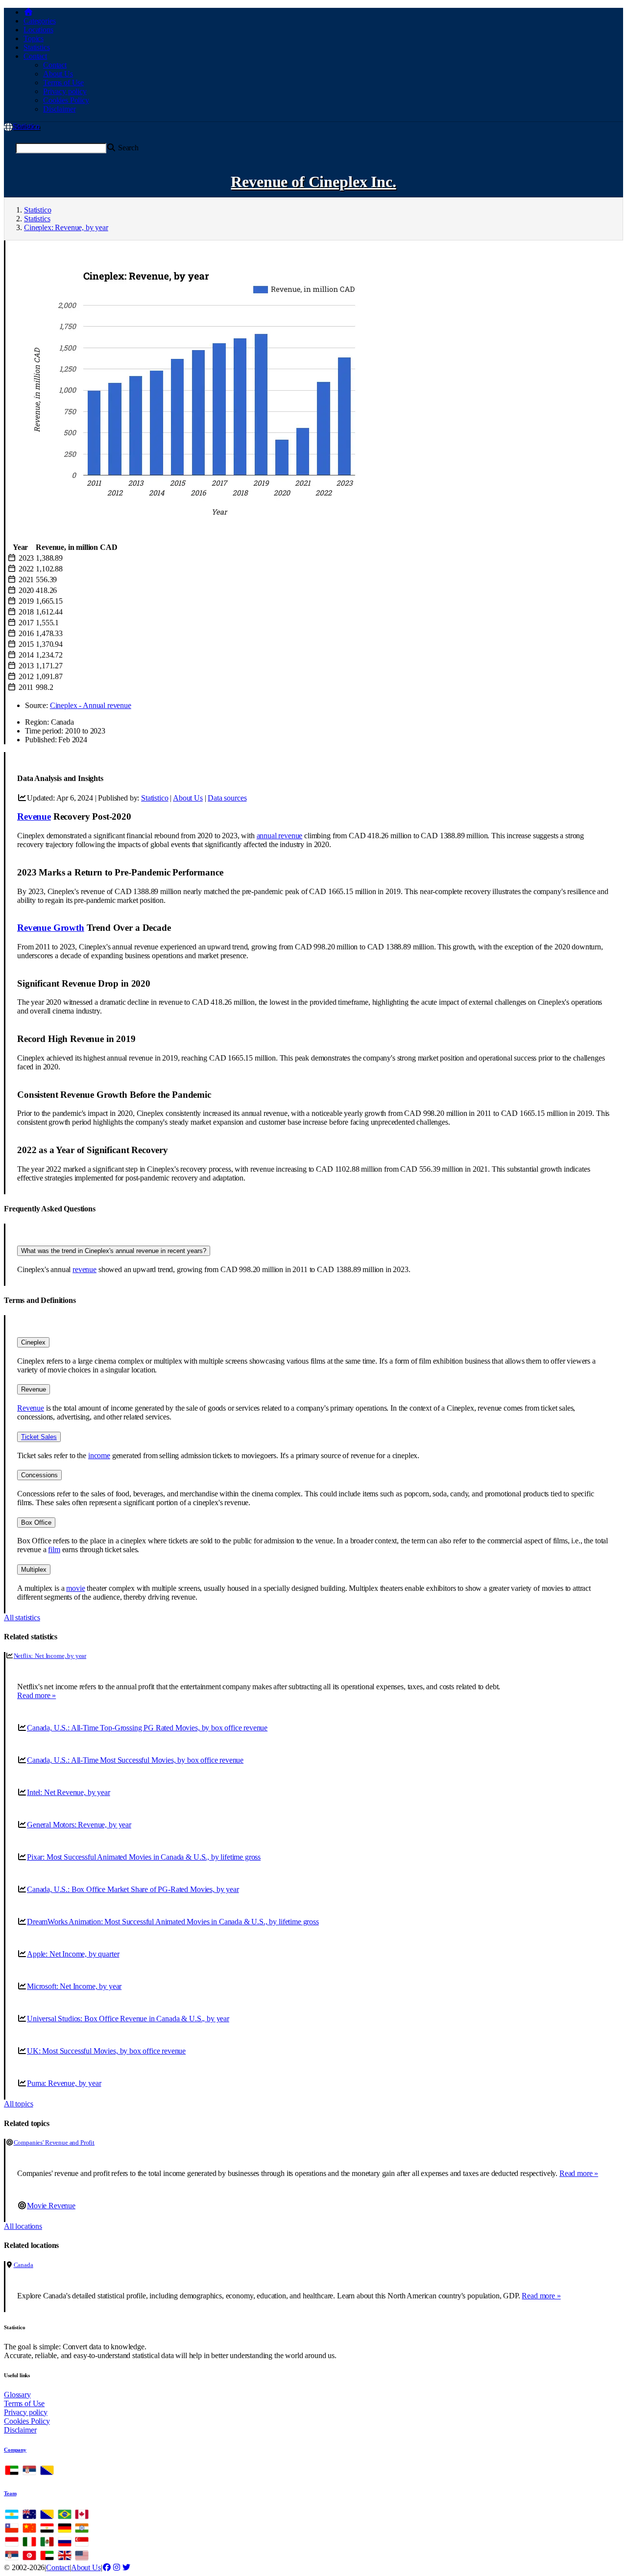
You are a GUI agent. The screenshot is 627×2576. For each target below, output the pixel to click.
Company (15, 2450)
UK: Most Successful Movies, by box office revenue (106, 2051)
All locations (23, 2226)
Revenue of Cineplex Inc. (313, 182)
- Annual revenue (91, 705)
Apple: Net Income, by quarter (73, 1954)
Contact (55, 65)
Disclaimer (59, 109)
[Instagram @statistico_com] (117, 2567)
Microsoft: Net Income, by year (74, 1986)
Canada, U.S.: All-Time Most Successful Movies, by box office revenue (135, 1760)
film (54, 1549)
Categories (39, 21)
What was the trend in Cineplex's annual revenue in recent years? (114, 1251)
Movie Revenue (51, 2206)
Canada (24, 2265)
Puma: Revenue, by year (64, 2083)
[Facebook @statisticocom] (107, 2567)
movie (75, 1588)
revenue (84, 1269)
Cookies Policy (66, 100)
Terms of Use (63, 83)
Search (127, 148)
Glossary (17, 2395)
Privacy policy (65, 91)
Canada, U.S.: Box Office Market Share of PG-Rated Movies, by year (133, 1889)
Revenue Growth (51, 928)
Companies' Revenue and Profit (54, 2142)
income (99, 1455)
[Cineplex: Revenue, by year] (201, 525)
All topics (18, 2104)
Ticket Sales (39, 1437)
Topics (34, 38)
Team (10, 2493)
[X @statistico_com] (126, 2567)
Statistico (26, 126)
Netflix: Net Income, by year (50, 1656)
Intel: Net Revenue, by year (69, 1792)
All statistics (22, 1618)
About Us (58, 74)
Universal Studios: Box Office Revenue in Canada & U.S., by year (128, 2019)
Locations (38, 30)
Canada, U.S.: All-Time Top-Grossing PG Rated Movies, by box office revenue (147, 1728)
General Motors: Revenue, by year (79, 1825)
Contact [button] (35, 56)
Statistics (36, 47)
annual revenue (280, 836)
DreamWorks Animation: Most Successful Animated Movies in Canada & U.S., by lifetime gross (173, 1922)
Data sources (227, 798)
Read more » (36, 1695)
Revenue (34, 816)
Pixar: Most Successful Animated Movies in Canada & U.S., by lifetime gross (144, 1857)
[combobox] (61, 148)
